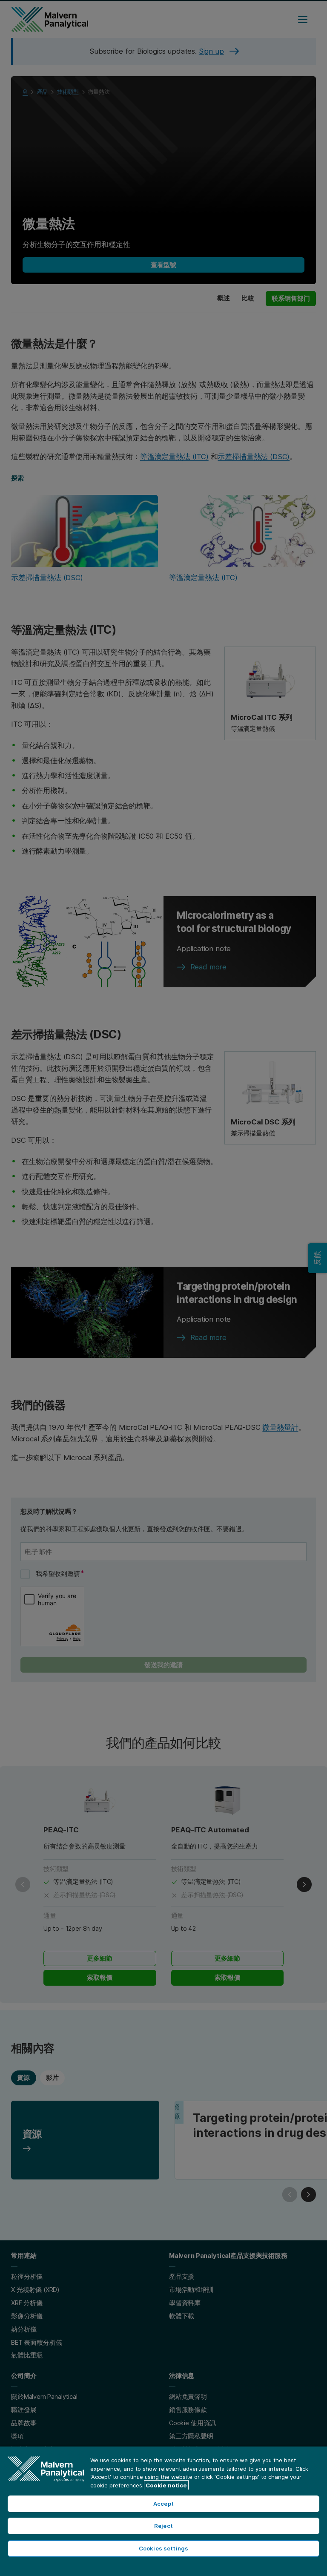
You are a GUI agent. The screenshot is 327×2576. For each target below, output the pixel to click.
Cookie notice (166, 2485)
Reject (163, 2526)
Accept (163, 2504)
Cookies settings (163, 2548)
